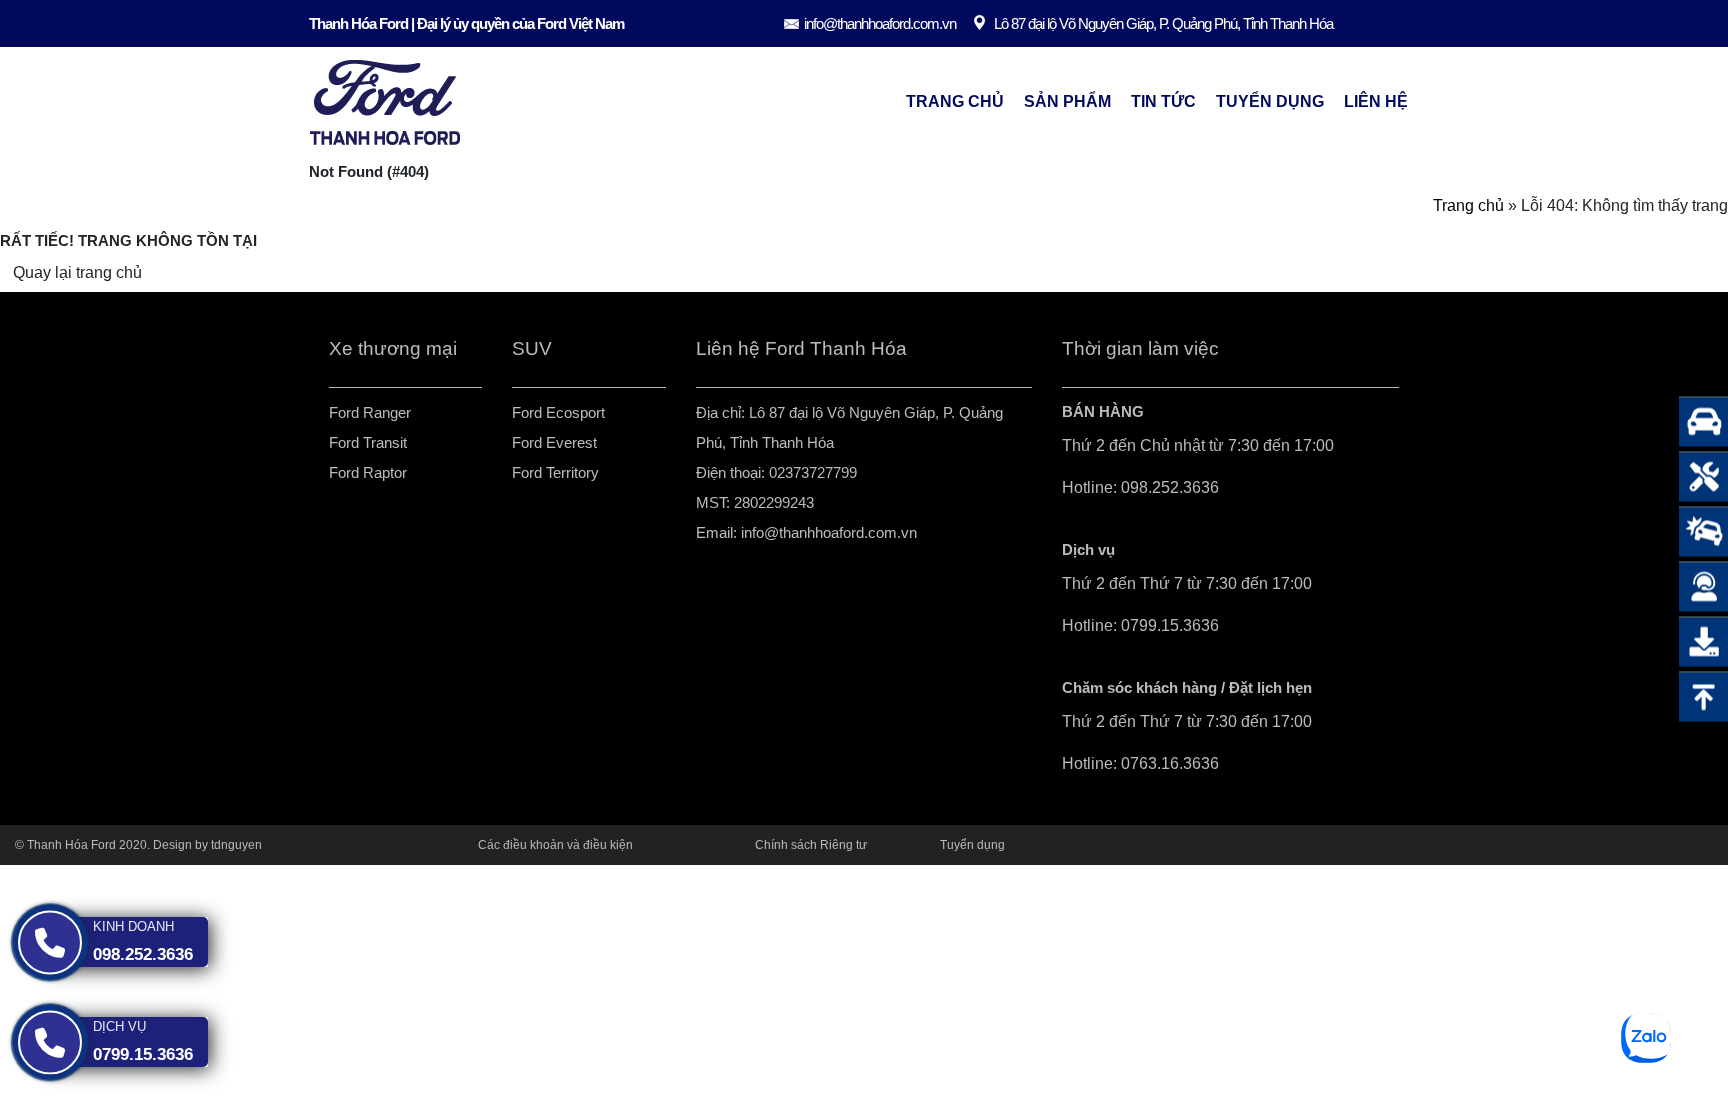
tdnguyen (236, 845)
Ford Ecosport (558, 412)
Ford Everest (554, 442)
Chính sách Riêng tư (811, 845)
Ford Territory (555, 472)
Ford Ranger (370, 412)
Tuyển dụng (1270, 101)
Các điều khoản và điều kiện (555, 845)
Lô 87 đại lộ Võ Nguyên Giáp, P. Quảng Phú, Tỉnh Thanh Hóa (1163, 23)
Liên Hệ (1376, 101)
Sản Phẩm (1067, 101)
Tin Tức (1163, 101)
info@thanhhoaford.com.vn (880, 23)
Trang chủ (955, 101)
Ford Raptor (368, 472)
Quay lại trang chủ (77, 272)
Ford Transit (368, 442)
